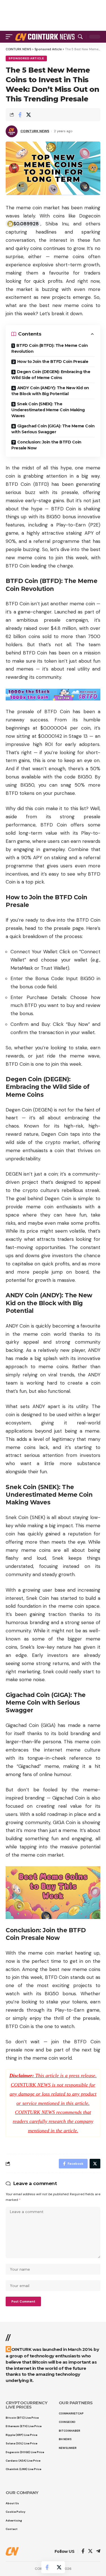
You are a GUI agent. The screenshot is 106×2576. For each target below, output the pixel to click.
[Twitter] (90, 2552)
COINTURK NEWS (35, 131)
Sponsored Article (26, 58)
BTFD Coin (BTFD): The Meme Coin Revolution (49, 348)
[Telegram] (98, 2552)
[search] (80, 37)
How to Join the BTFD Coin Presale (53, 362)
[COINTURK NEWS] (46, 37)
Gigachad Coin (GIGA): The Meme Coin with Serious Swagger (53, 429)
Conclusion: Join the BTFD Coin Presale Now (46, 445)
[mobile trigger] (10, 37)
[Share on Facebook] (20, 115)
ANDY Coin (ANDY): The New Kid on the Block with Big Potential (50, 391)
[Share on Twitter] (29, 115)
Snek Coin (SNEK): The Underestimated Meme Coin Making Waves (48, 410)
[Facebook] (83, 2552)
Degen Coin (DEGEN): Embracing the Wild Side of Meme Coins (51, 375)
